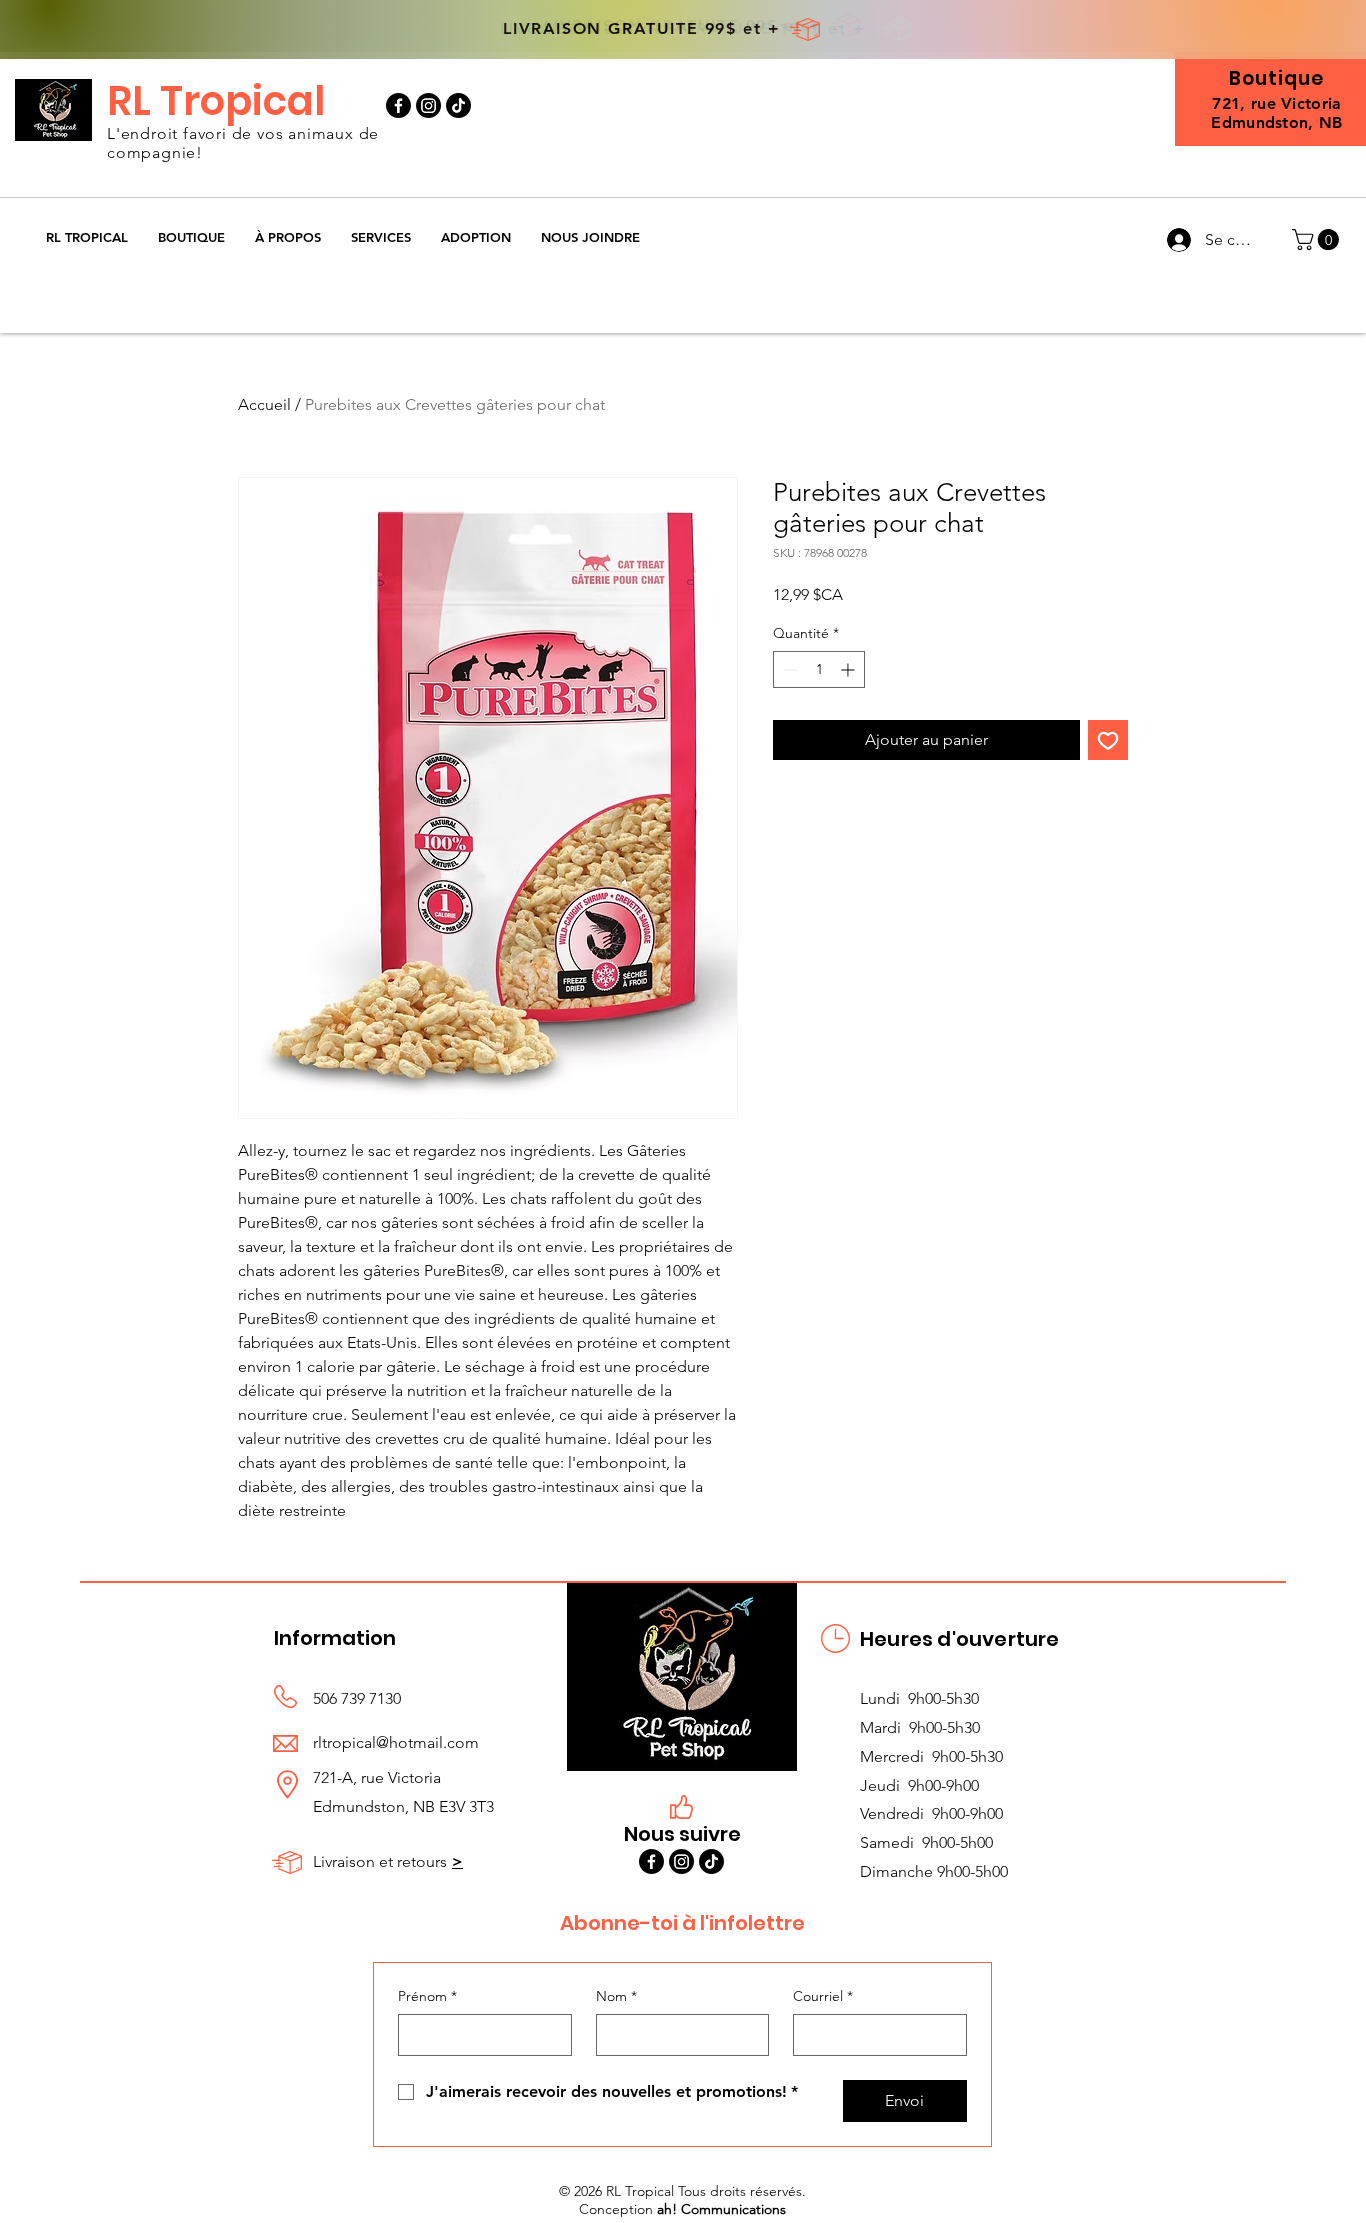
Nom (616, 1996)
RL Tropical (216, 101)
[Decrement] (788, 669)
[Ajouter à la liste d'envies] (1108, 740)
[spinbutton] (819, 669)
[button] (191, 237)
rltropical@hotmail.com (396, 1742)
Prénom (427, 1996)
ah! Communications (721, 2209)
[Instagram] (428, 105)
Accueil (264, 404)
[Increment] (849, 669)
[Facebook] (398, 105)
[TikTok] (458, 105)
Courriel (823, 1996)
